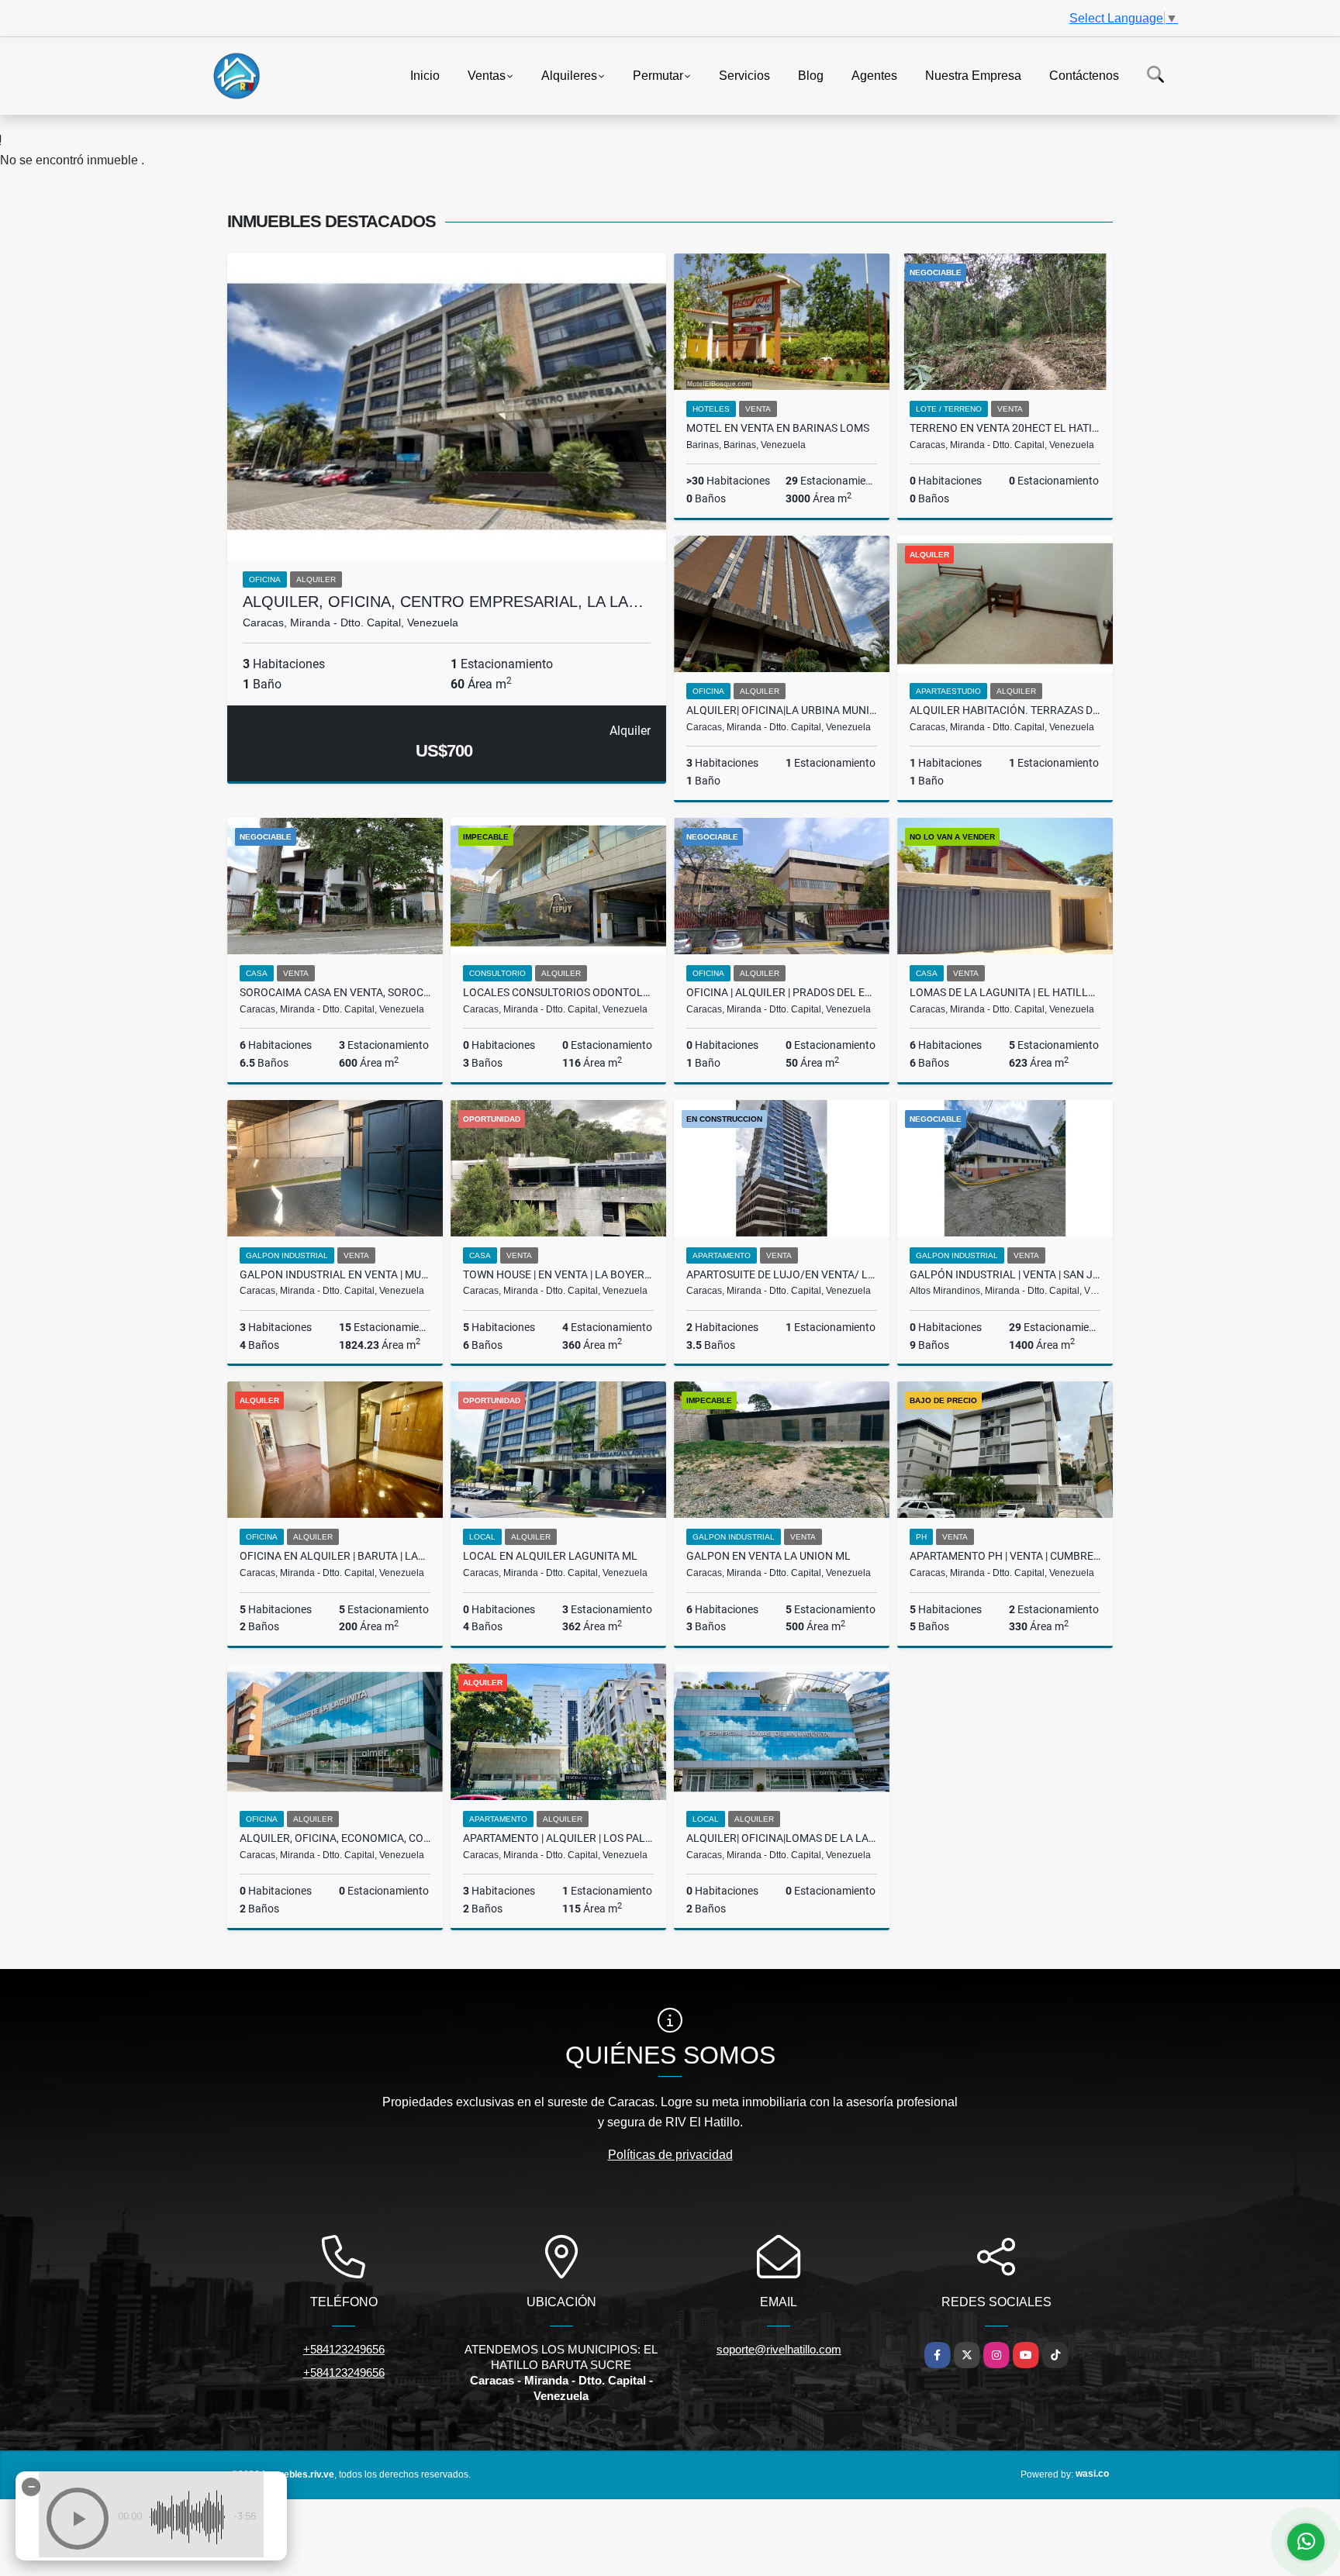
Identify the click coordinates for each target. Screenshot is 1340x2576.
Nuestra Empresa (973, 75)
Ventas (487, 75)
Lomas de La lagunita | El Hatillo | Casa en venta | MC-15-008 (1005, 992)
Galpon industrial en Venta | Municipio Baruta (335, 1274)
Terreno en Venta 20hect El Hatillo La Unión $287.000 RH (1005, 428)
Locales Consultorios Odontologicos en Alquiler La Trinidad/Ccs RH (558, 992)
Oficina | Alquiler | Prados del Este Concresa (782, 992)
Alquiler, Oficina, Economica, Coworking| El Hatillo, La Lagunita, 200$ (335, 1838)
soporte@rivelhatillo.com (779, 2349)
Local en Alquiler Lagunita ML (550, 1556)
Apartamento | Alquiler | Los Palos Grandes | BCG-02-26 (558, 1838)
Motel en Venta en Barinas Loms (778, 428)
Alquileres (569, 75)
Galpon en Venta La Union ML (768, 1556)
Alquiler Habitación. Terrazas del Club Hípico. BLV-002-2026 (1005, 710)
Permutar (658, 75)
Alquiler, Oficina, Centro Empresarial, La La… (443, 602)
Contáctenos (1084, 75)
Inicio (425, 75)
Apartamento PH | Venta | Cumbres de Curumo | (1005, 1556)
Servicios (744, 75)
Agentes (874, 75)
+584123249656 (344, 2349)
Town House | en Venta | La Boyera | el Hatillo (558, 1274)
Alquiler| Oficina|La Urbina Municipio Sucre (782, 710)
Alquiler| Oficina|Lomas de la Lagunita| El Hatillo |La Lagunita (782, 1838)
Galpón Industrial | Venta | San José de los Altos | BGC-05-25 (1005, 1274)
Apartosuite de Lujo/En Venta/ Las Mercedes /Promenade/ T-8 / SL (782, 1274)
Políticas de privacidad (670, 2155)
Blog (811, 75)
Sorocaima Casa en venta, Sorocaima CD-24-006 (335, 992)
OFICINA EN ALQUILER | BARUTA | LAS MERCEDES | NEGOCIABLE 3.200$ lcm (335, 1556)
